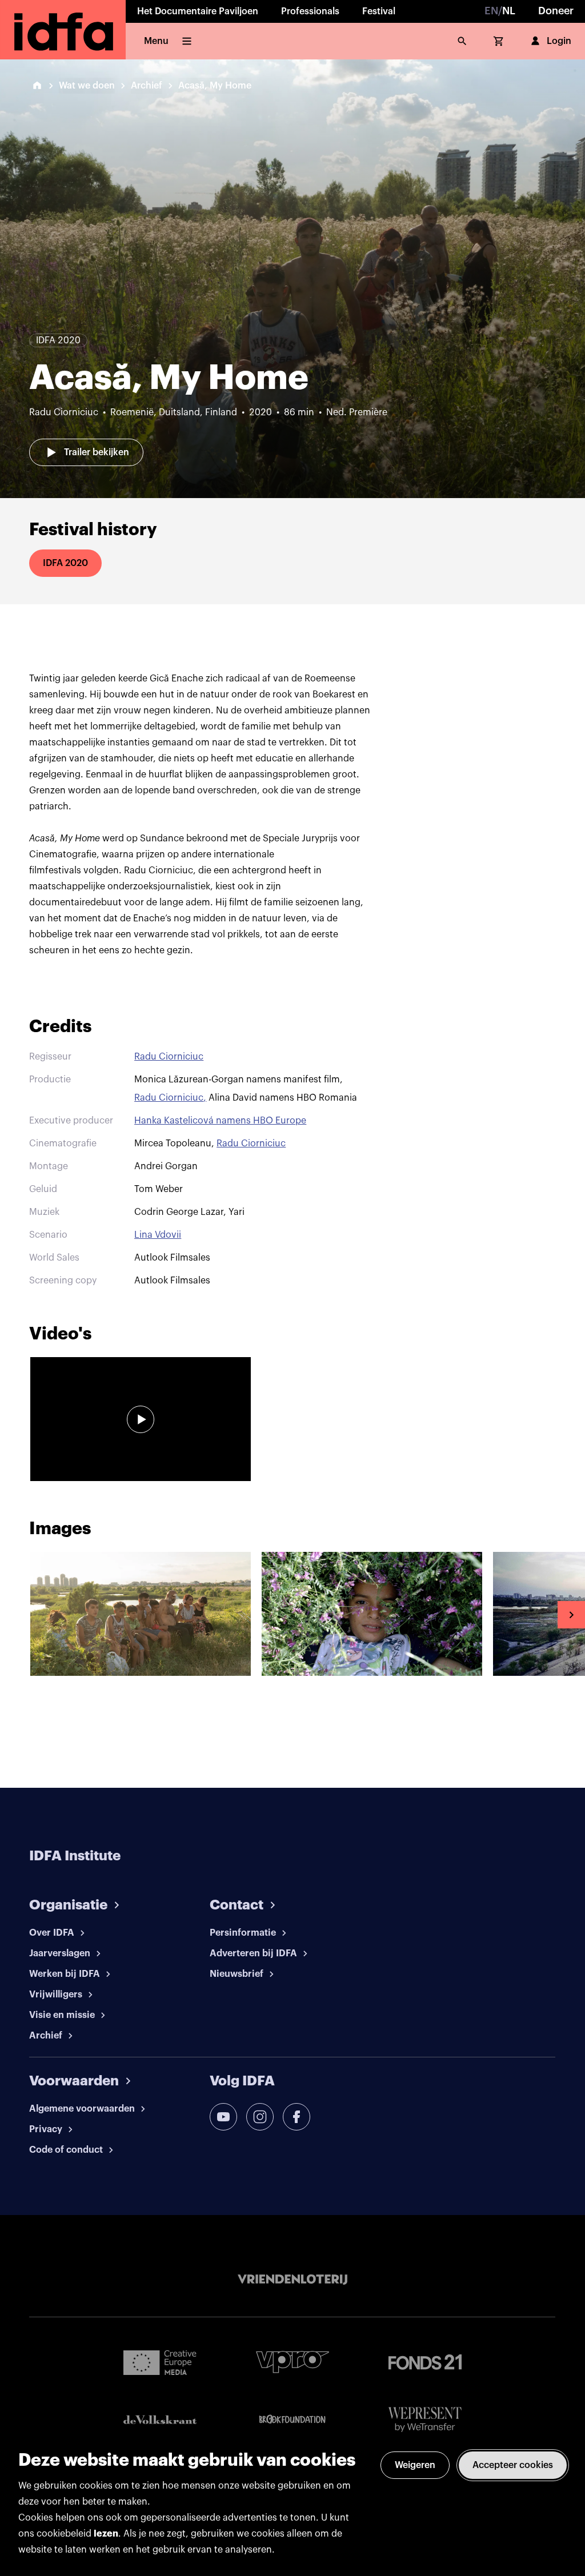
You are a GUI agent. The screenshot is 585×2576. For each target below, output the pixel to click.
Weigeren (415, 2465)
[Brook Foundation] (292, 2419)
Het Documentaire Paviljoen (198, 11)
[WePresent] (425, 2420)
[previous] (14, 1615)
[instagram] (260, 2117)
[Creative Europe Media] (160, 2362)
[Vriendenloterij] (292, 2280)
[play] (141, 1419)
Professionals (310, 11)
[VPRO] (292, 2362)
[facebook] (296, 2117)
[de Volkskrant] (160, 2420)
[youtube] (223, 2117)
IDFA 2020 (65, 563)
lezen (106, 2534)
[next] (571, 1615)
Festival (379, 11)
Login (559, 41)
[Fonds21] (425, 2362)
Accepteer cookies (513, 2465)
